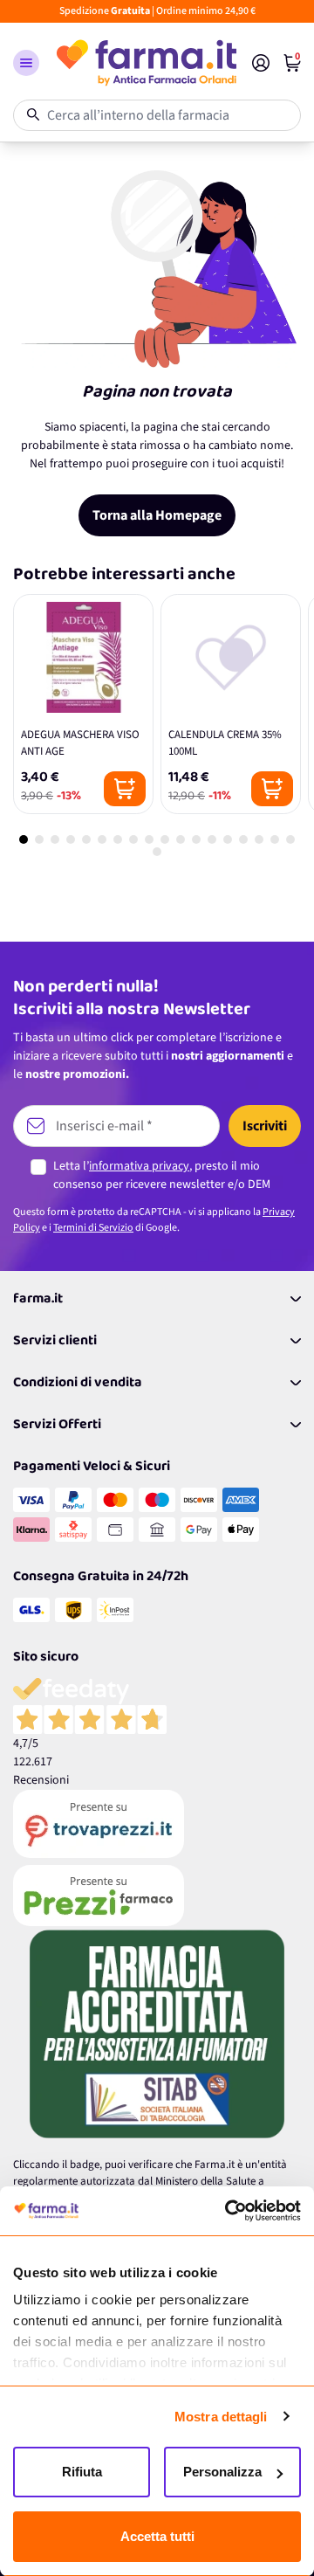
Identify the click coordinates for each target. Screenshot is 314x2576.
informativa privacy (139, 1166)
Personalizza (222, 2472)
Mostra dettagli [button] (221, 2417)
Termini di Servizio (93, 1228)
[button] (26, 63)
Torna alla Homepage (157, 515)
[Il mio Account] (261, 63)
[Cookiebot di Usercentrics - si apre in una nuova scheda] (227, 2211)
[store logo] (146, 63)
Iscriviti (265, 1126)
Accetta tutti (157, 2536)
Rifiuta (82, 2472)
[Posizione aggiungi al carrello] (125, 789)
